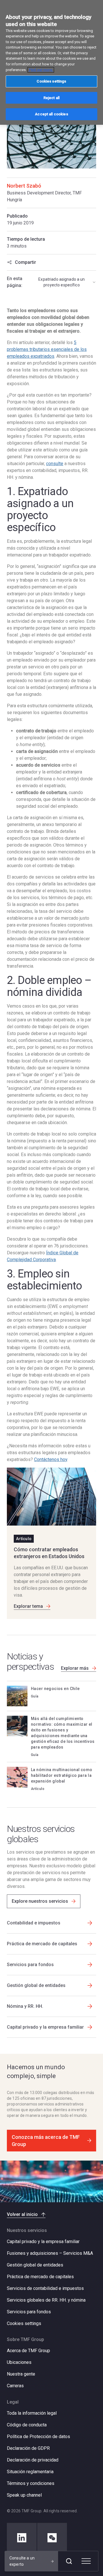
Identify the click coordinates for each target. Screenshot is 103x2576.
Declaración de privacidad (33, 2460)
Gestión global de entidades (35, 2265)
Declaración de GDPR (28, 2448)
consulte (55, 464)
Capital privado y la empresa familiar (43, 2242)
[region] (51, 62)
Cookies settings (24, 2324)
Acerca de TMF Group (28, 2351)
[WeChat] (52, 2538)
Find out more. (41, 70)
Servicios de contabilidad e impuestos (45, 2288)
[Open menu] (86, 2561)
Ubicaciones (19, 2362)
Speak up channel (24, 2495)
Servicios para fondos (29, 2312)
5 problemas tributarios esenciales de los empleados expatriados (47, 349)
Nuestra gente (21, 2374)
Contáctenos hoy (51, 1459)
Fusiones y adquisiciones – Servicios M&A (50, 2253)
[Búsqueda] (69, 2561)
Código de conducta (27, 2425)
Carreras (15, 2386)
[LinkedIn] (22, 2538)
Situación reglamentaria (30, 2472)
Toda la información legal (32, 2413)
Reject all (51, 98)
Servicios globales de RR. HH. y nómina (46, 2300)
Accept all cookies (51, 114)
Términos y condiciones (31, 2483)
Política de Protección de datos (38, 2437)
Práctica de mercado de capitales (40, 2277)
